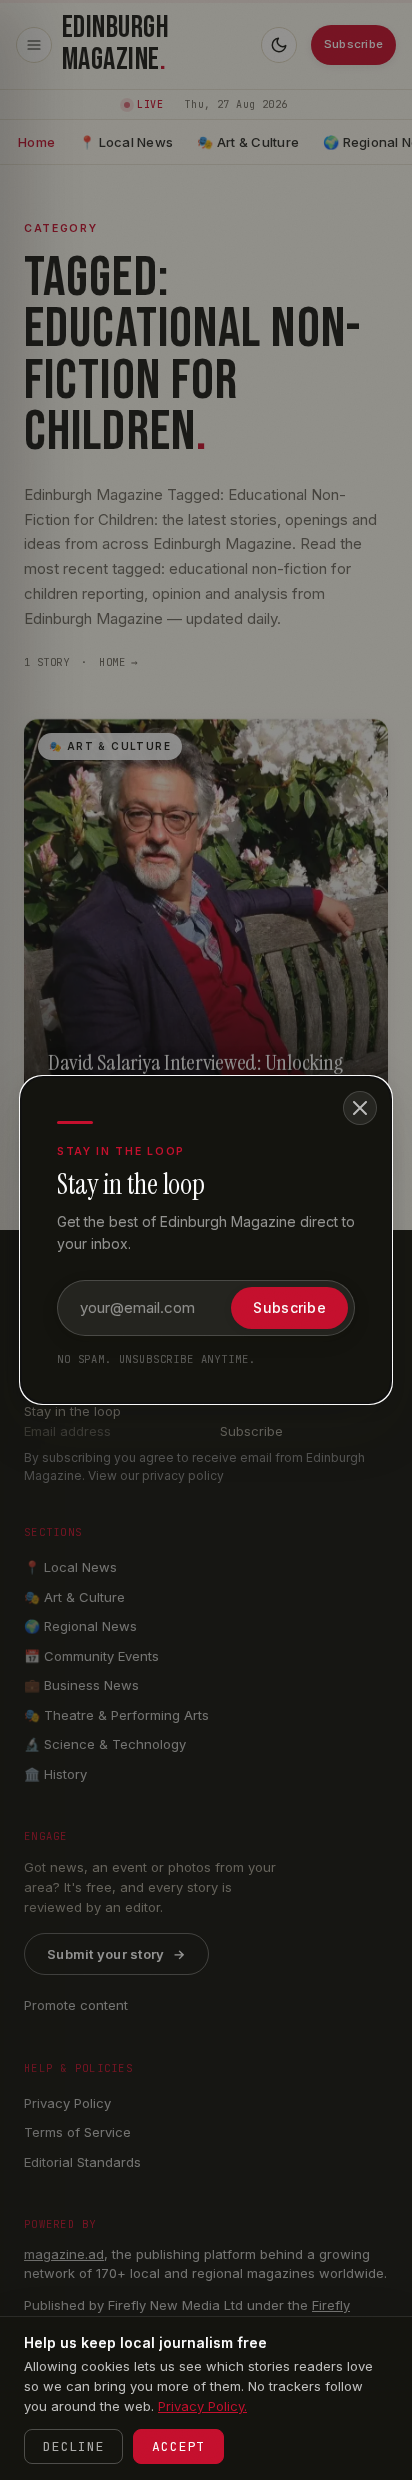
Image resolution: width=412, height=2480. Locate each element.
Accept (178, 2446)
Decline (73, 2446)
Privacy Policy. (202, 2406)
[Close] (360, 1108)
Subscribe (289, 1307)
